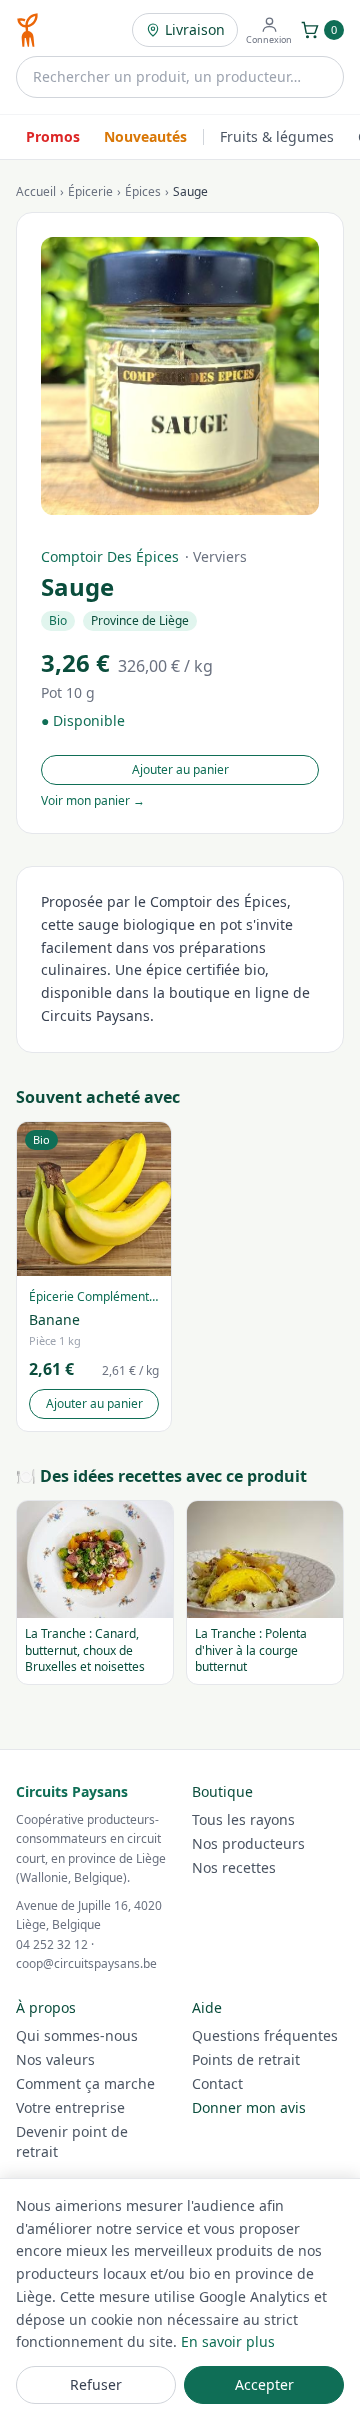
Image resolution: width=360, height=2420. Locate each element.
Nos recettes (234, 1867)
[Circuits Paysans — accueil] (27, 30)
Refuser (96, 2384)
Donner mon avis (249, 2107)
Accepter (264, 2384)
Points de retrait (246, 2059)
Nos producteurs (248, 1843)
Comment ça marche (85, 2083)
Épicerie (90, 192)
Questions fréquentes (265, 2035)
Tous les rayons (243, 1819)
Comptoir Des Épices (110, 556)
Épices (143, 192)
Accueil (36, 192)
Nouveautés (145, 136)
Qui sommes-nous (77, 2035)
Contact (217, 2083)
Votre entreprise (70, 2107)
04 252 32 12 (52, 1944)
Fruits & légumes (277, 136)
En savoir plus (228, 2341)
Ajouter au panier (180, 769)
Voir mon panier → (93, 801)
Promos (53, 136)
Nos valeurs (55, 2059)
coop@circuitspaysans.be (86, 1963)
